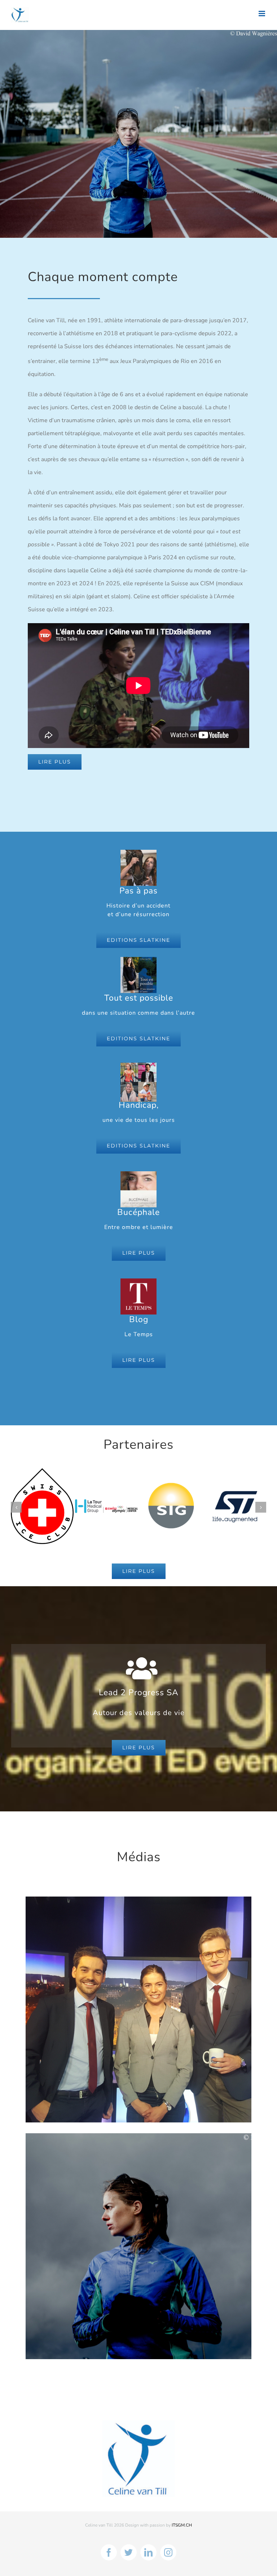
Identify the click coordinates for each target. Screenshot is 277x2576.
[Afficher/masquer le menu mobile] (262, 14)
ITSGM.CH (182, 2512)
